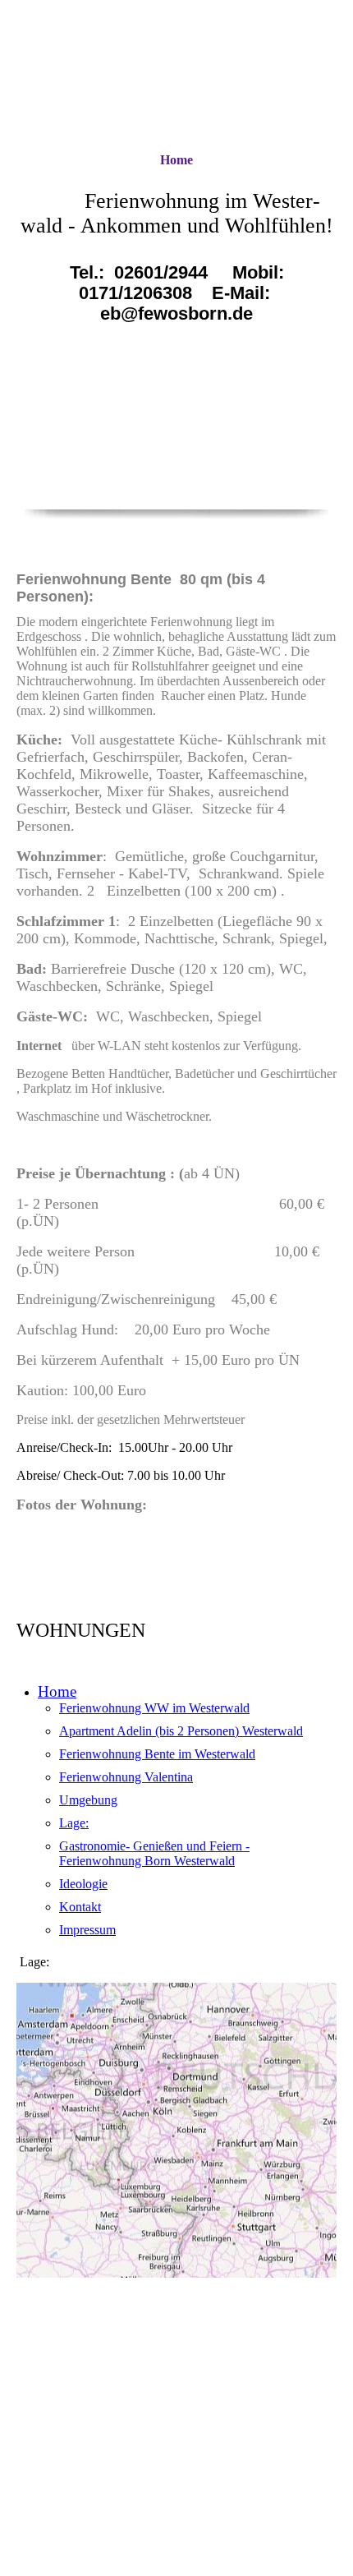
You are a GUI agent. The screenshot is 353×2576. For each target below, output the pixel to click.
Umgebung (88, 1800)
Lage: (74, 1823)
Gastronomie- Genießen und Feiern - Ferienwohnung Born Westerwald (154, 1853)
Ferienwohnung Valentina (126, 1777)
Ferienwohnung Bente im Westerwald (157, 1754)
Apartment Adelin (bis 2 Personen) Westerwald (181, 1731)
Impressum (87, 1930)
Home (176, 160)
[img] (176, 76)
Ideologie (83, 1884)
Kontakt (80, 1907)
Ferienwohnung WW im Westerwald (154, 1708)
